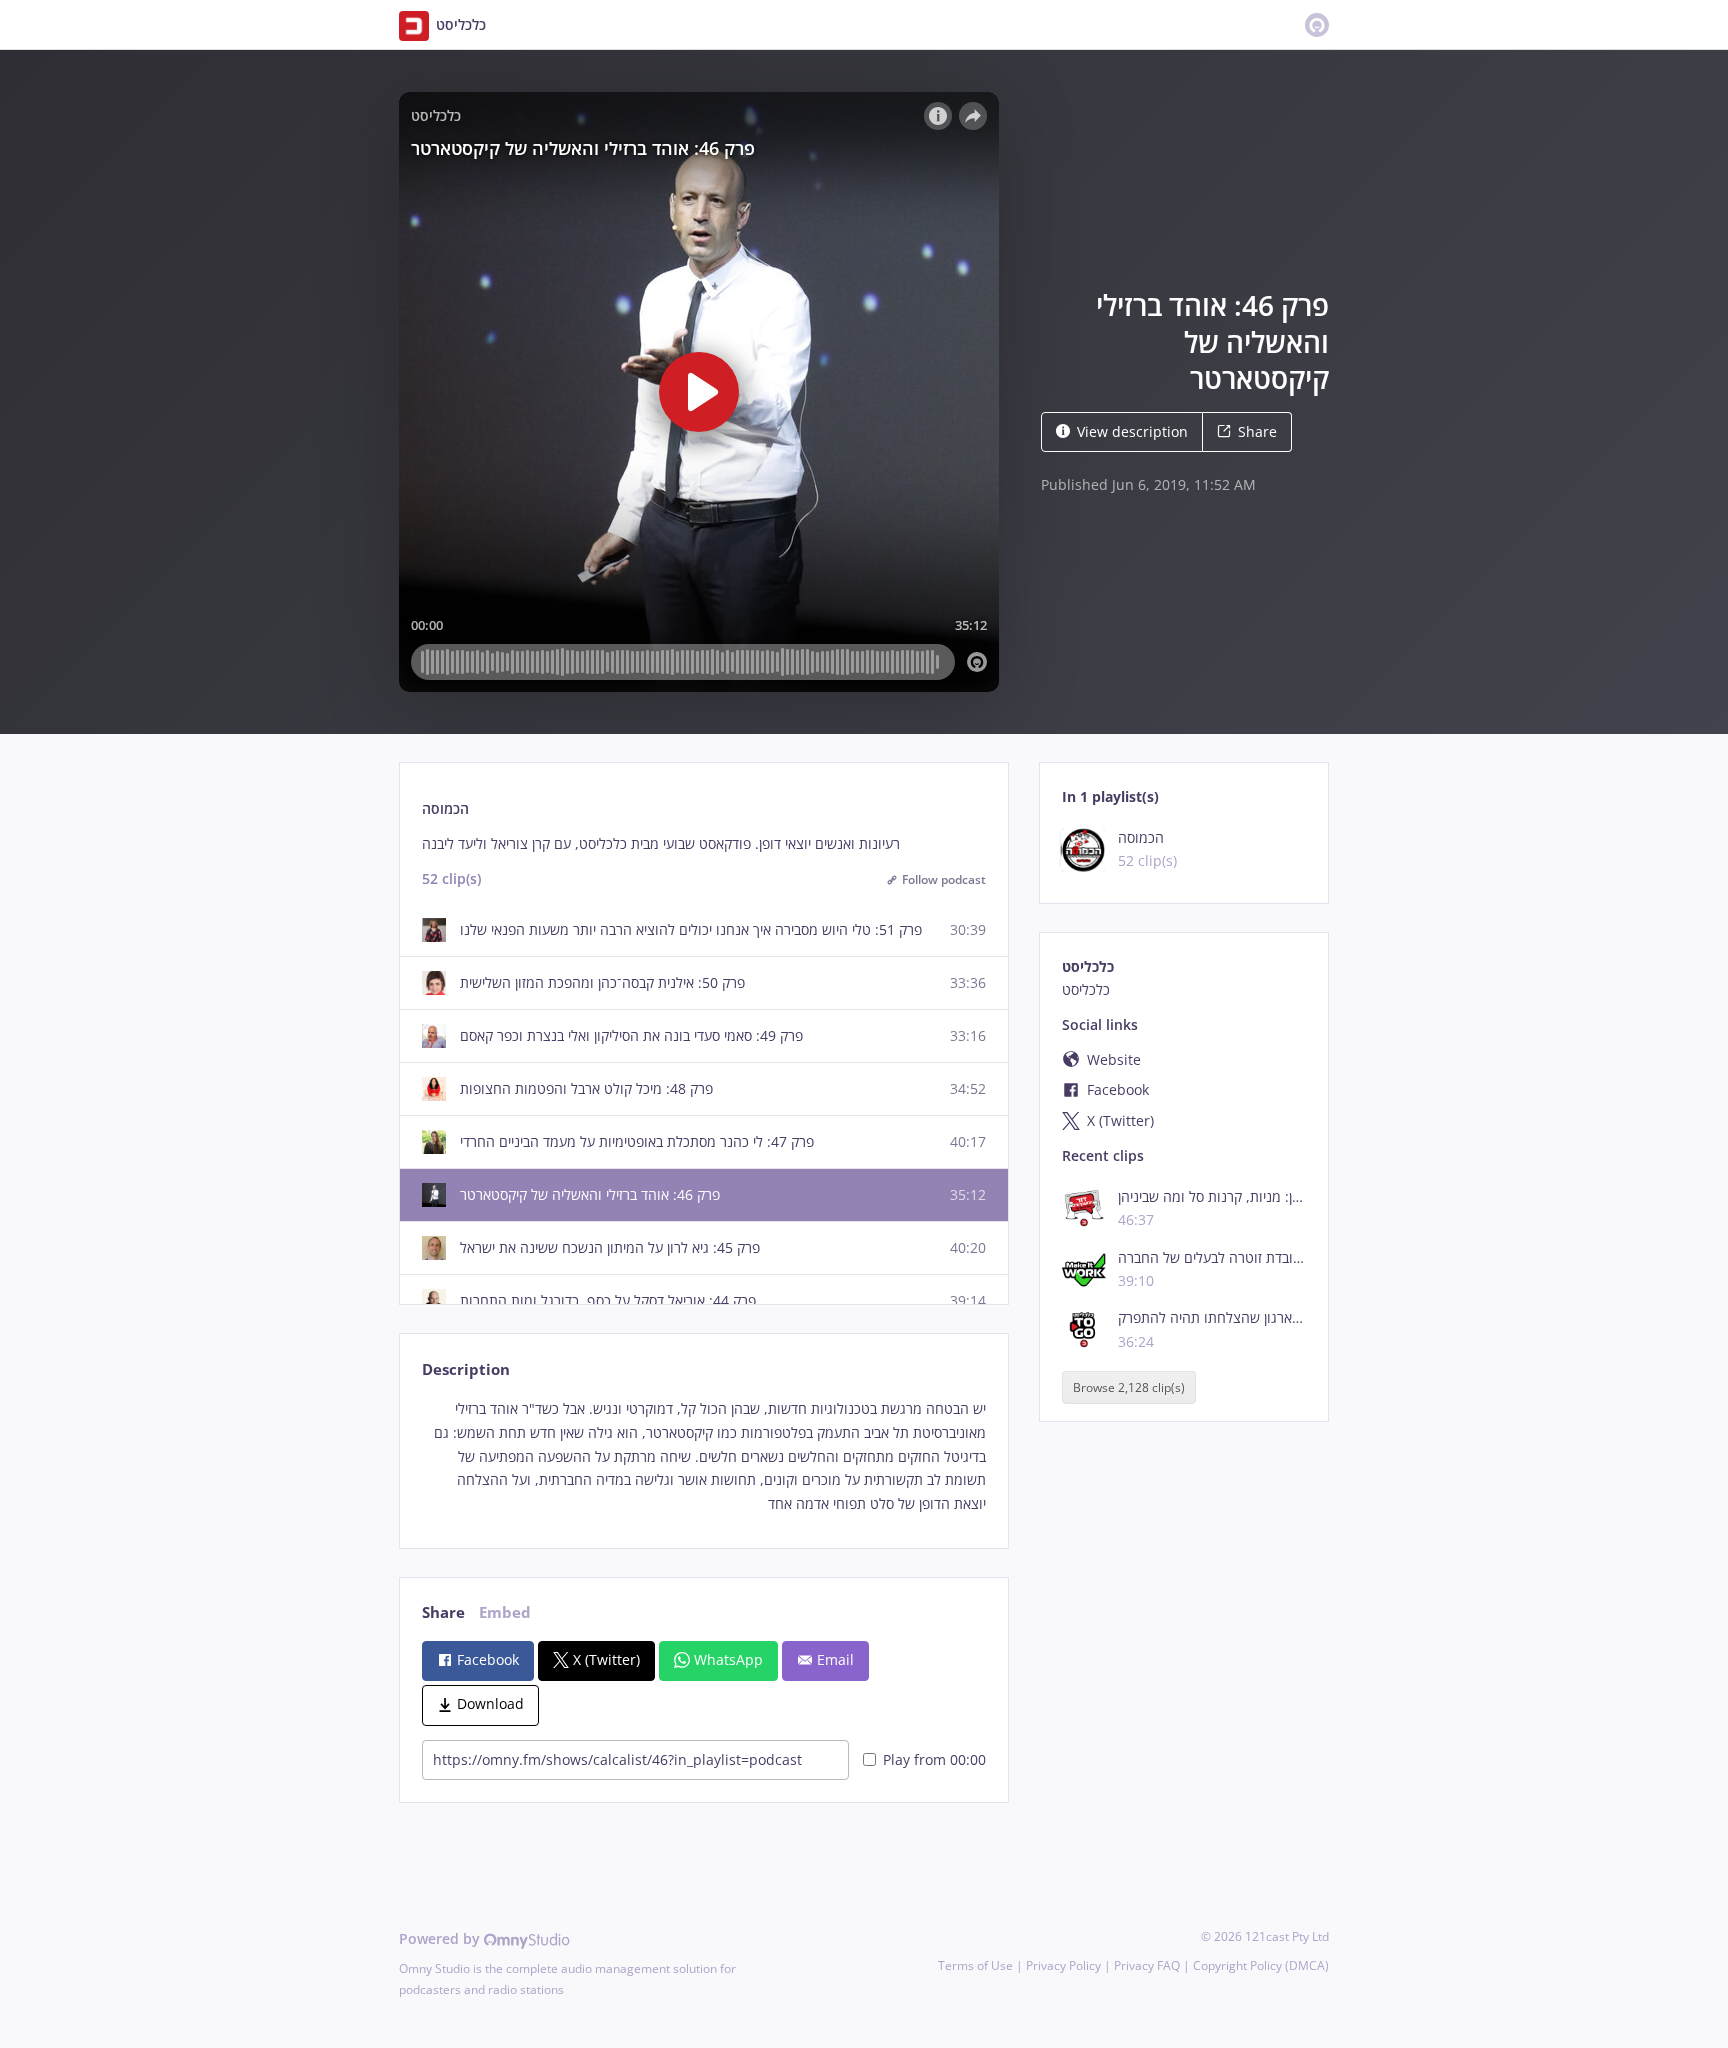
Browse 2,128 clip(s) (1129, 1387)
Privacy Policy (1063, 1965)
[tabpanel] (703, 1456)
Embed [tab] (505, 1612)
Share (1257, 431)
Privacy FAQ (1147, 1965)
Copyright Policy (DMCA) (1261, 1965)
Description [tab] (466, 1369)
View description (1132, 431)
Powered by (441, 1938)
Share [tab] (443, 1612)
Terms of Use (975, 1965)
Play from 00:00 (934, 1759)
